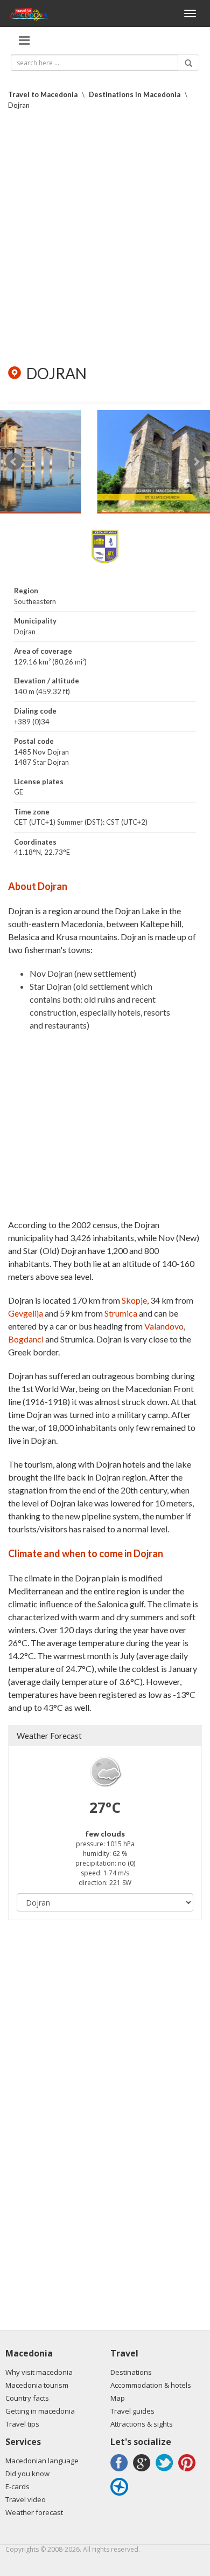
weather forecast (49, 1736)
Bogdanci (26, 1339)
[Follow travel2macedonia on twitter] (166, 2471)
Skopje (134, 1300)
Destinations (131, 2372)
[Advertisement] (105, 237)
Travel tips (22, 2424)
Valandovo (164, 1326)
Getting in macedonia (40, 2411)
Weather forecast (34, 2512)
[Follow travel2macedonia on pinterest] (188, 2471)
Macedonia (29, 2353)
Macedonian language (42, 2461)
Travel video (26, 2499)
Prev (14, 462)
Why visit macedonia (39, 2372)
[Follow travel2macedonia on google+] (143, 2471)
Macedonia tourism (37, 2385)
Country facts (27, 2398)
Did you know (27, 2474)
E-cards (17, 2486)
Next (196, 462)
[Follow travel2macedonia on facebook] (121, 2471)
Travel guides (132, 2411)
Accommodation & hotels (151, 2385)
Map (118, 2398)
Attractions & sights (142, 2424)
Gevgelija (26, 1313)
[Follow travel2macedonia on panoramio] (121, 2495)
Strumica (121, 1313)
